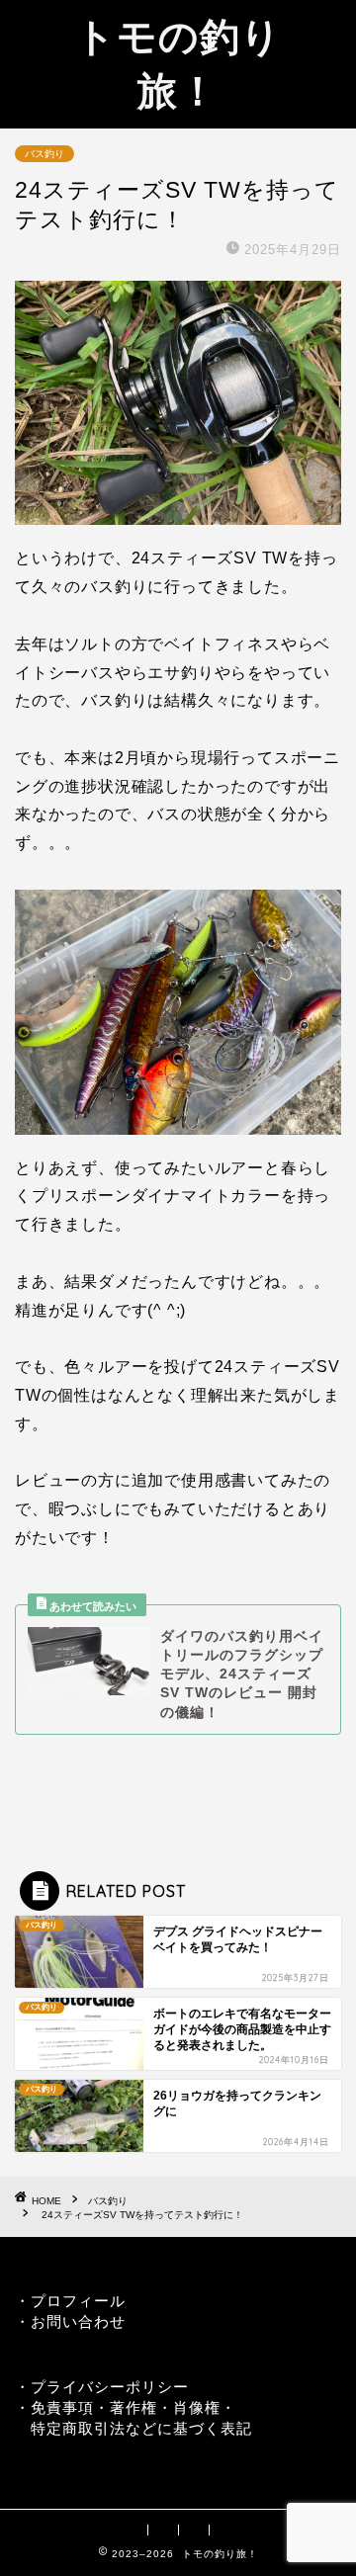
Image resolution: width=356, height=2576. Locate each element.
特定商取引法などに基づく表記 (141, 2428)
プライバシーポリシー (110, 2387)
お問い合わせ (78, 2321)
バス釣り (44, 154)
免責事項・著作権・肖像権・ (133, 2407)
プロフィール (78, 2301)
